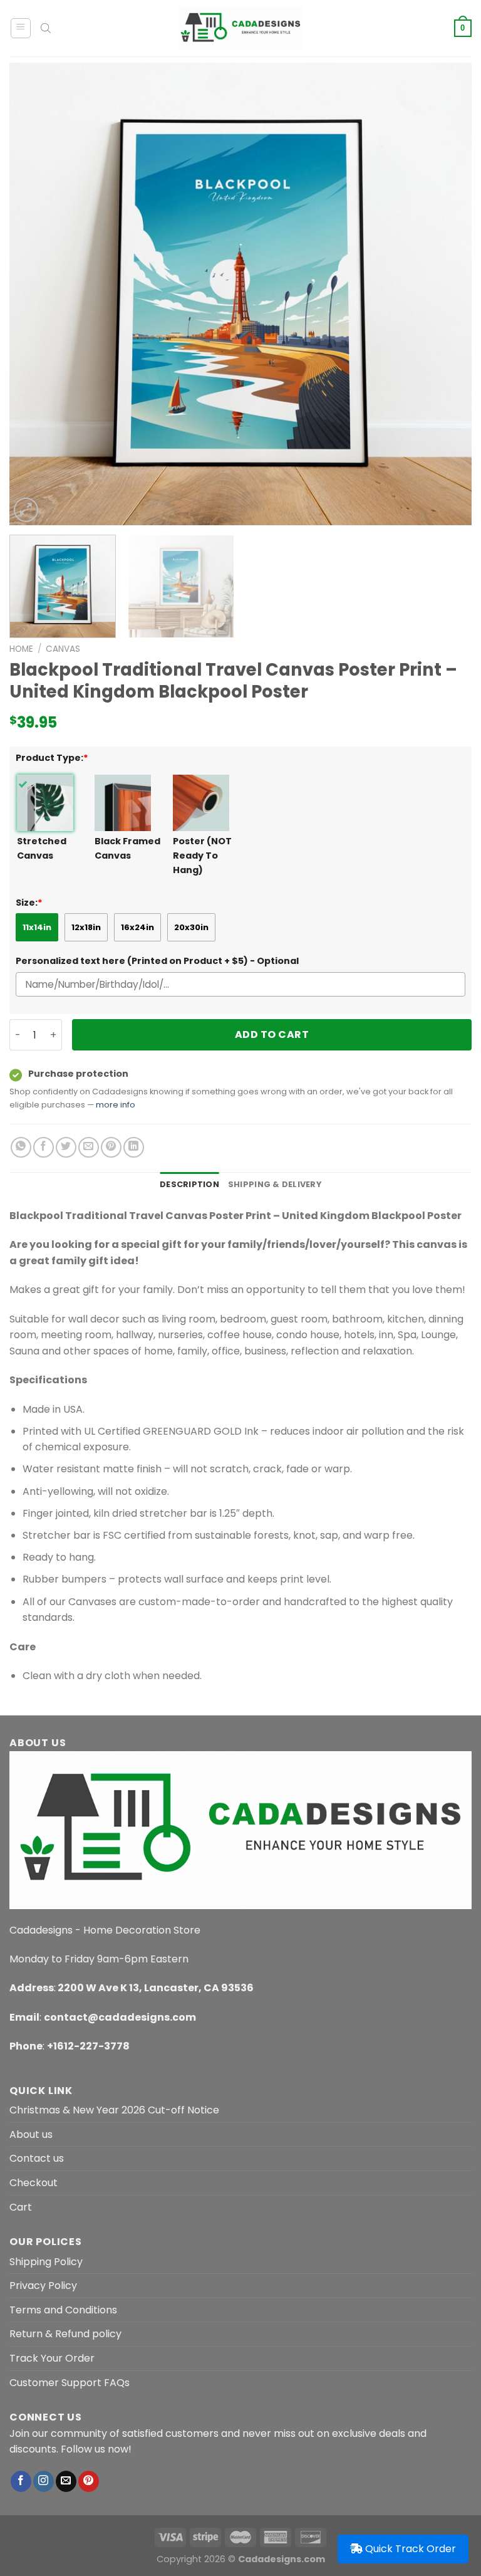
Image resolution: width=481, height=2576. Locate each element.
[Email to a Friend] (89, 1147)
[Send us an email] (66, 2481)
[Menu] (21, 28)
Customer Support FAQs (70, 2383)
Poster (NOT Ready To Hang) (202, 856)
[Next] (447, 294)
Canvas (63, 649)
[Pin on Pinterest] (111, 1147)
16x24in (137, 927)
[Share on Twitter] (66, 1147)
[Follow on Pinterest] (89, 2481)
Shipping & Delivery (275, 1184)
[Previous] (34, 294)
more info (116, 1105)
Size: (29, 903)
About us (31, 2134)
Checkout (34, 2183)
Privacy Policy (43, 2285)
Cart (21, 2207)
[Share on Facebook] (44, 1147)
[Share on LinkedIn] (134, 1147)
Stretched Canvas (42, 848)
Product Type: (52, 758)
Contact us (37, 2158)
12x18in (86, 927)
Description (189, 1184)
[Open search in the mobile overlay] (46, 28)
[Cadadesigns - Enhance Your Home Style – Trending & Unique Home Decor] (240, 28)
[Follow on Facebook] (21, 2481)
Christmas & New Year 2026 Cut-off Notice (114, 2110)
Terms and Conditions (63, 2310)
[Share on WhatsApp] (21, 1147)
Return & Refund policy (65, 2334)
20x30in (191, 927)
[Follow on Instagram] (44, 2481)
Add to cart (272, 1034)
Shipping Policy (46, 2262)
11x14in (37, 927)
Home (21, 649)
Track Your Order (52, 2358)
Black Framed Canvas (127, 848)
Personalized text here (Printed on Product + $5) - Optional (157, 961)
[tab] (189, 1185)
